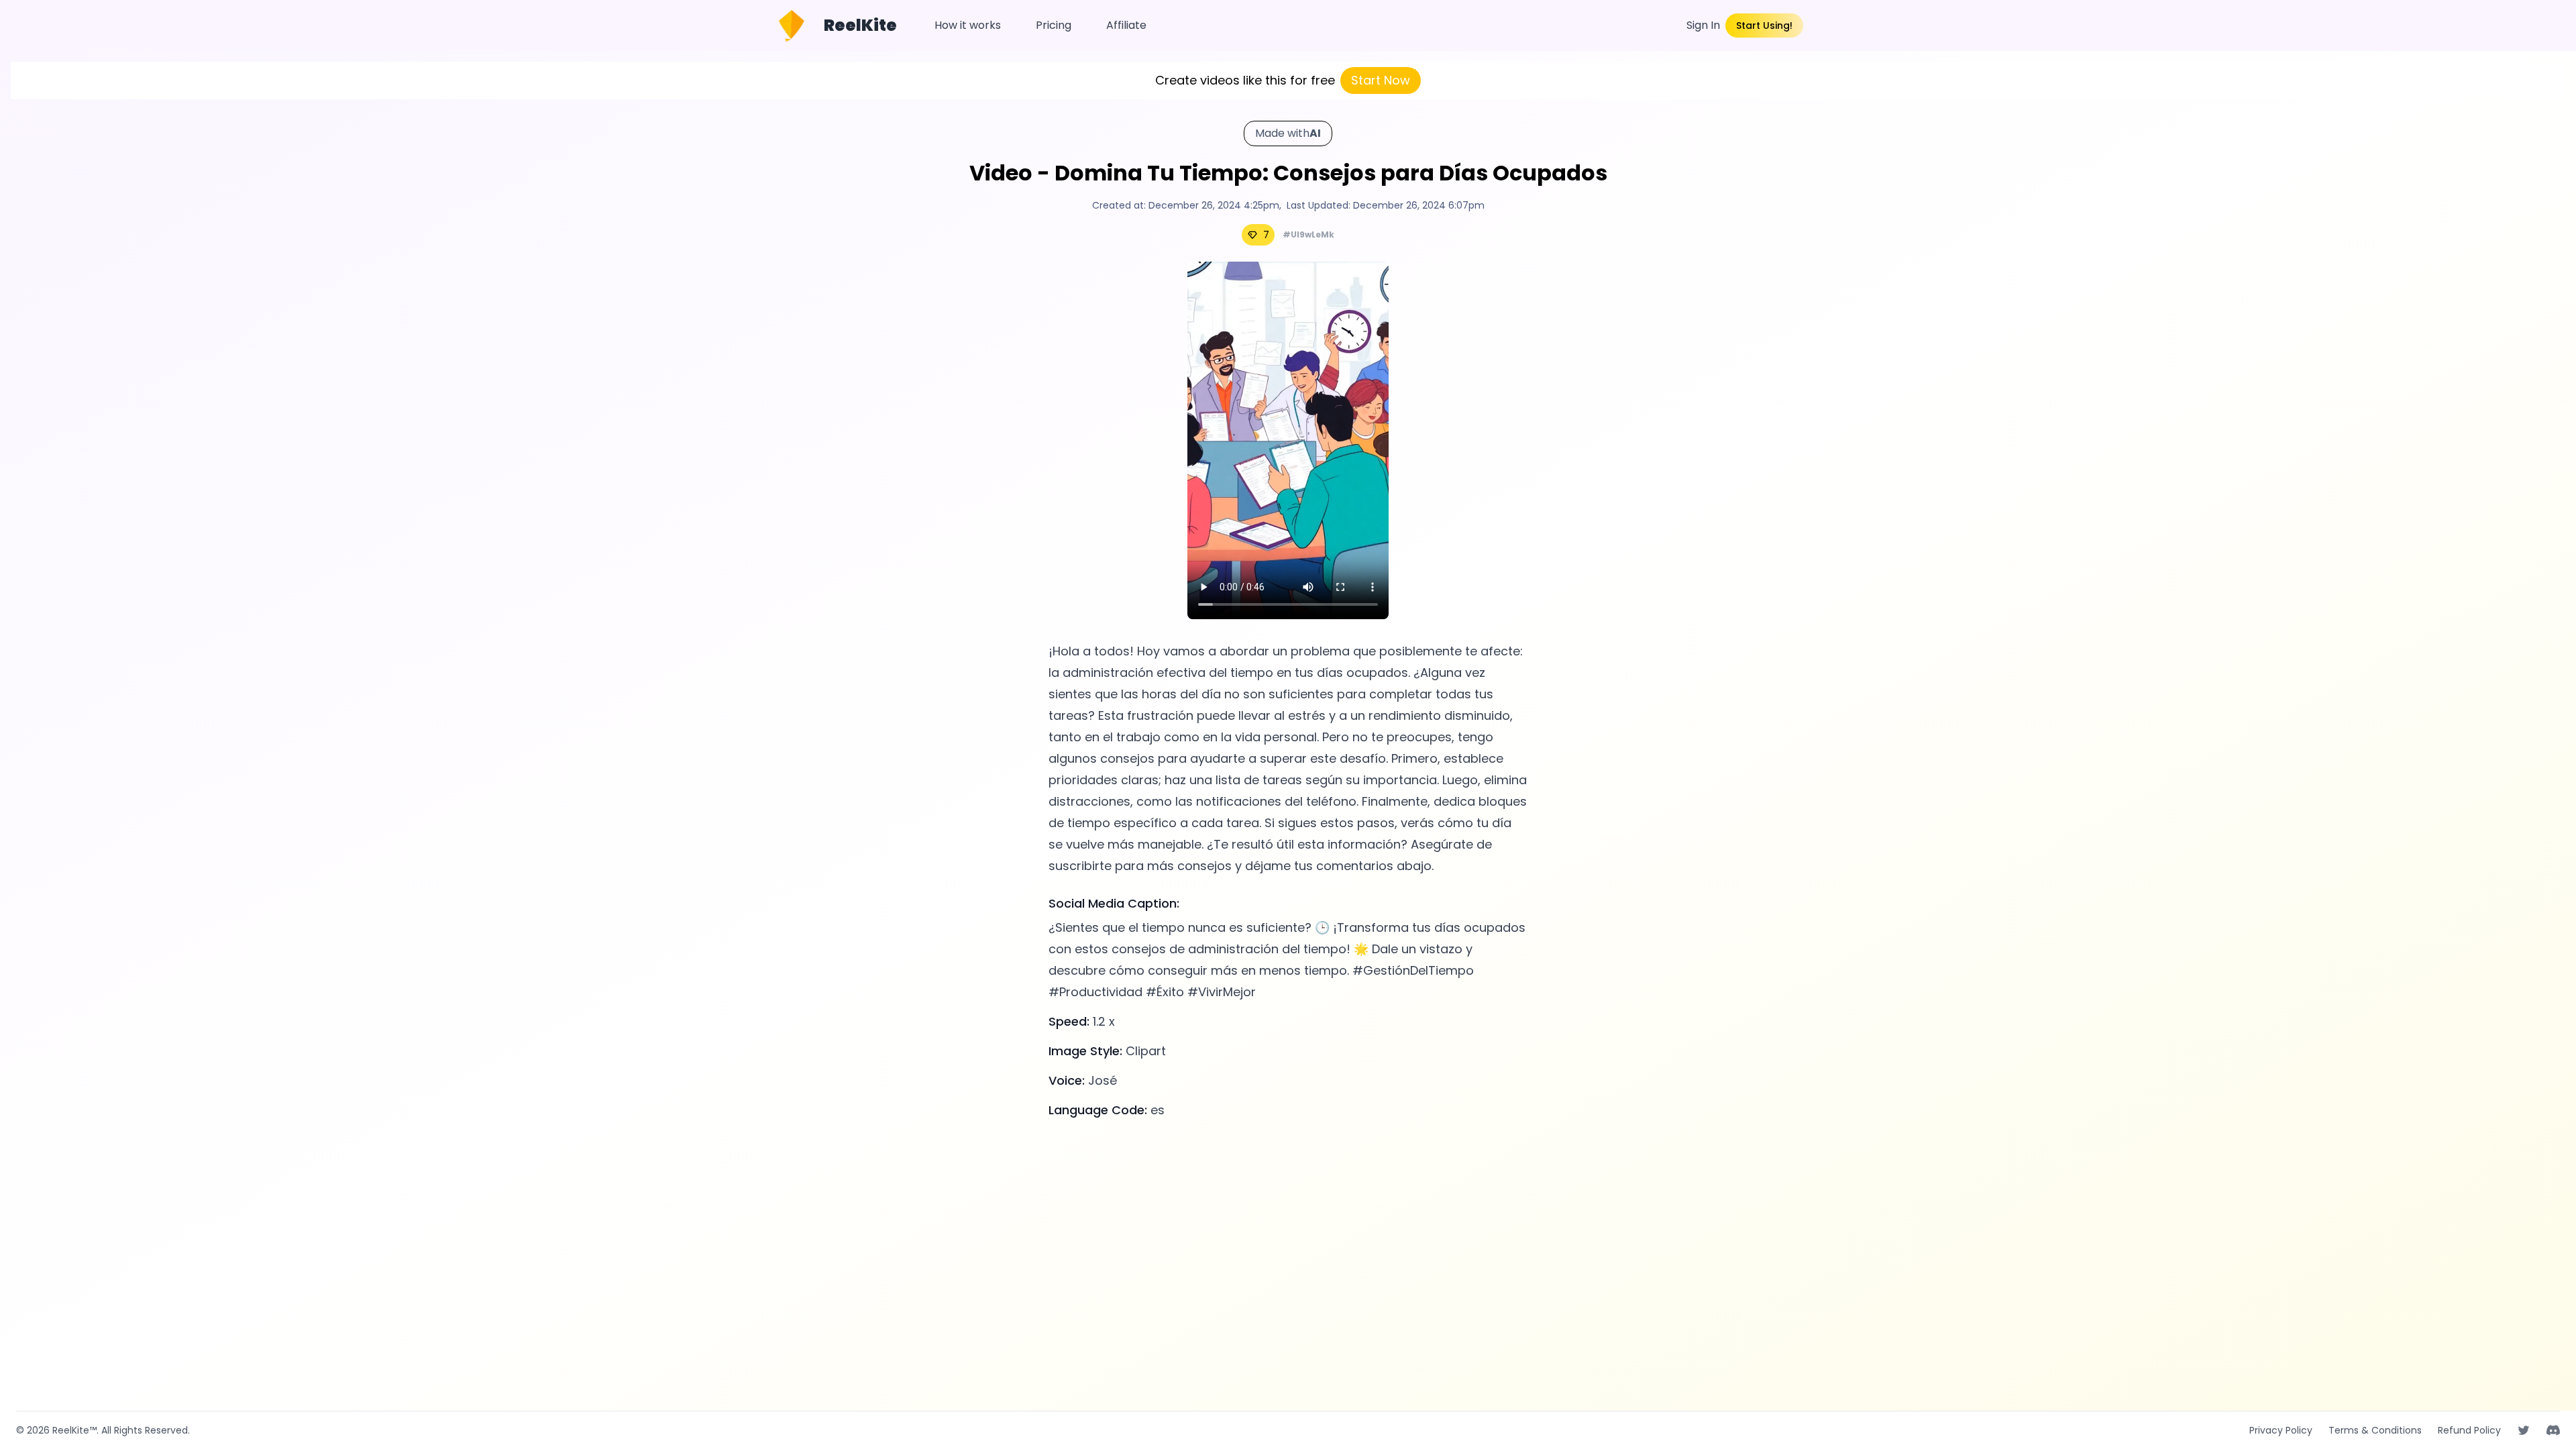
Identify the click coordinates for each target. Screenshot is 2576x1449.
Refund (2469, 1430)
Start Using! (1764, 25)
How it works (968, 25)
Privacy (2281, 1430)
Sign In (1703, 25)
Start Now (1381, 80)
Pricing (1054, 25)
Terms (2375, 1430)
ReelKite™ (74, 1430)
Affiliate (1126, 25)
